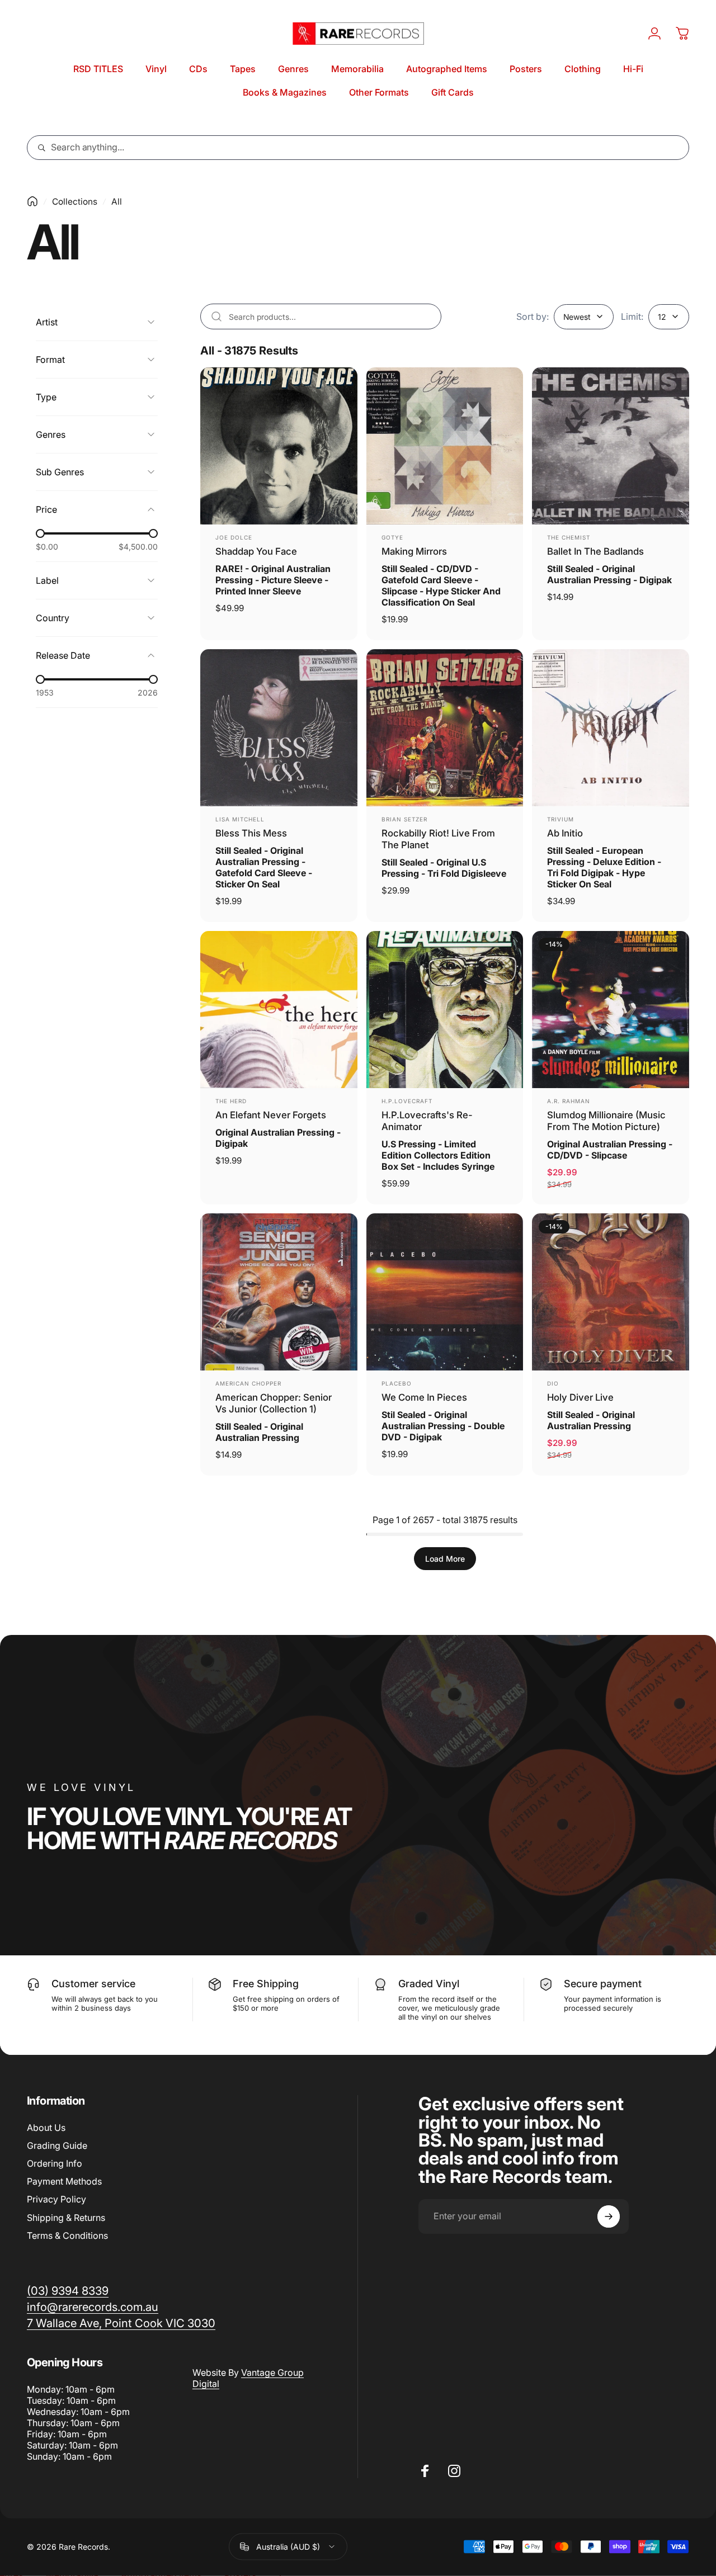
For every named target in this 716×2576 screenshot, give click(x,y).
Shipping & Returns (66, 2218)
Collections (75, 202)
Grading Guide (57, 2145)
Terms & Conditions (67, 2235)
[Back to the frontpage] (32, 201)
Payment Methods (64, 2182)
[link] (121, 2323)
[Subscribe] (609, 2216)
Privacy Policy (56, 2200)
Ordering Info (55, 2163)
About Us (46, 2128)
